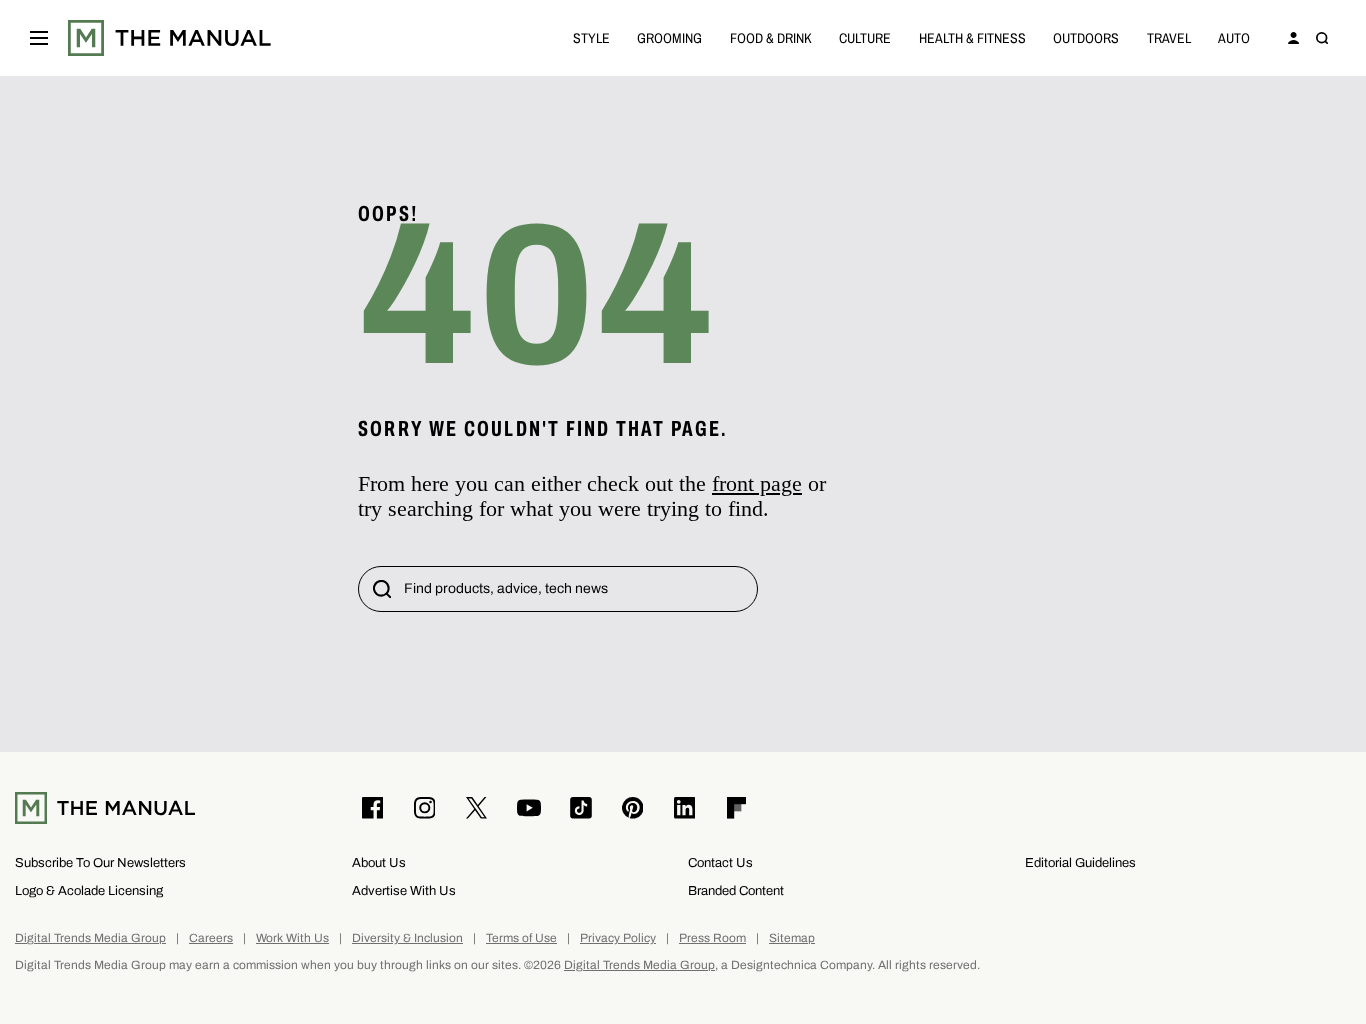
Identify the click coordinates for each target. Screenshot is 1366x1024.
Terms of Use (521, 938)
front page (757, 483)
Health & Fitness (972, 37)
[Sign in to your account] (1294, 38)
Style (591, 37)
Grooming (669, 37)
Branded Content (736, 890)
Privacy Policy (618, 938)
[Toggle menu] (39, 38)
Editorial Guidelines (1080, 862)
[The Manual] (169, 38)
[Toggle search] (1322, 38)
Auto (1234, 37)
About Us (379, 862)
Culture (865, 37)
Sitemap (792, 938)
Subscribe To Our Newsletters (100, 862)
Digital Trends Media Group (90, 938)
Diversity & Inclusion (407, 938)
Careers (211, 938)
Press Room (712, 938)
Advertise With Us (404, 890)
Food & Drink (771, 37)
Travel (1169, 37)
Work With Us (292, 938)
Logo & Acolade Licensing (89, 890)
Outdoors (1086, 37)
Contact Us (720, 862)
